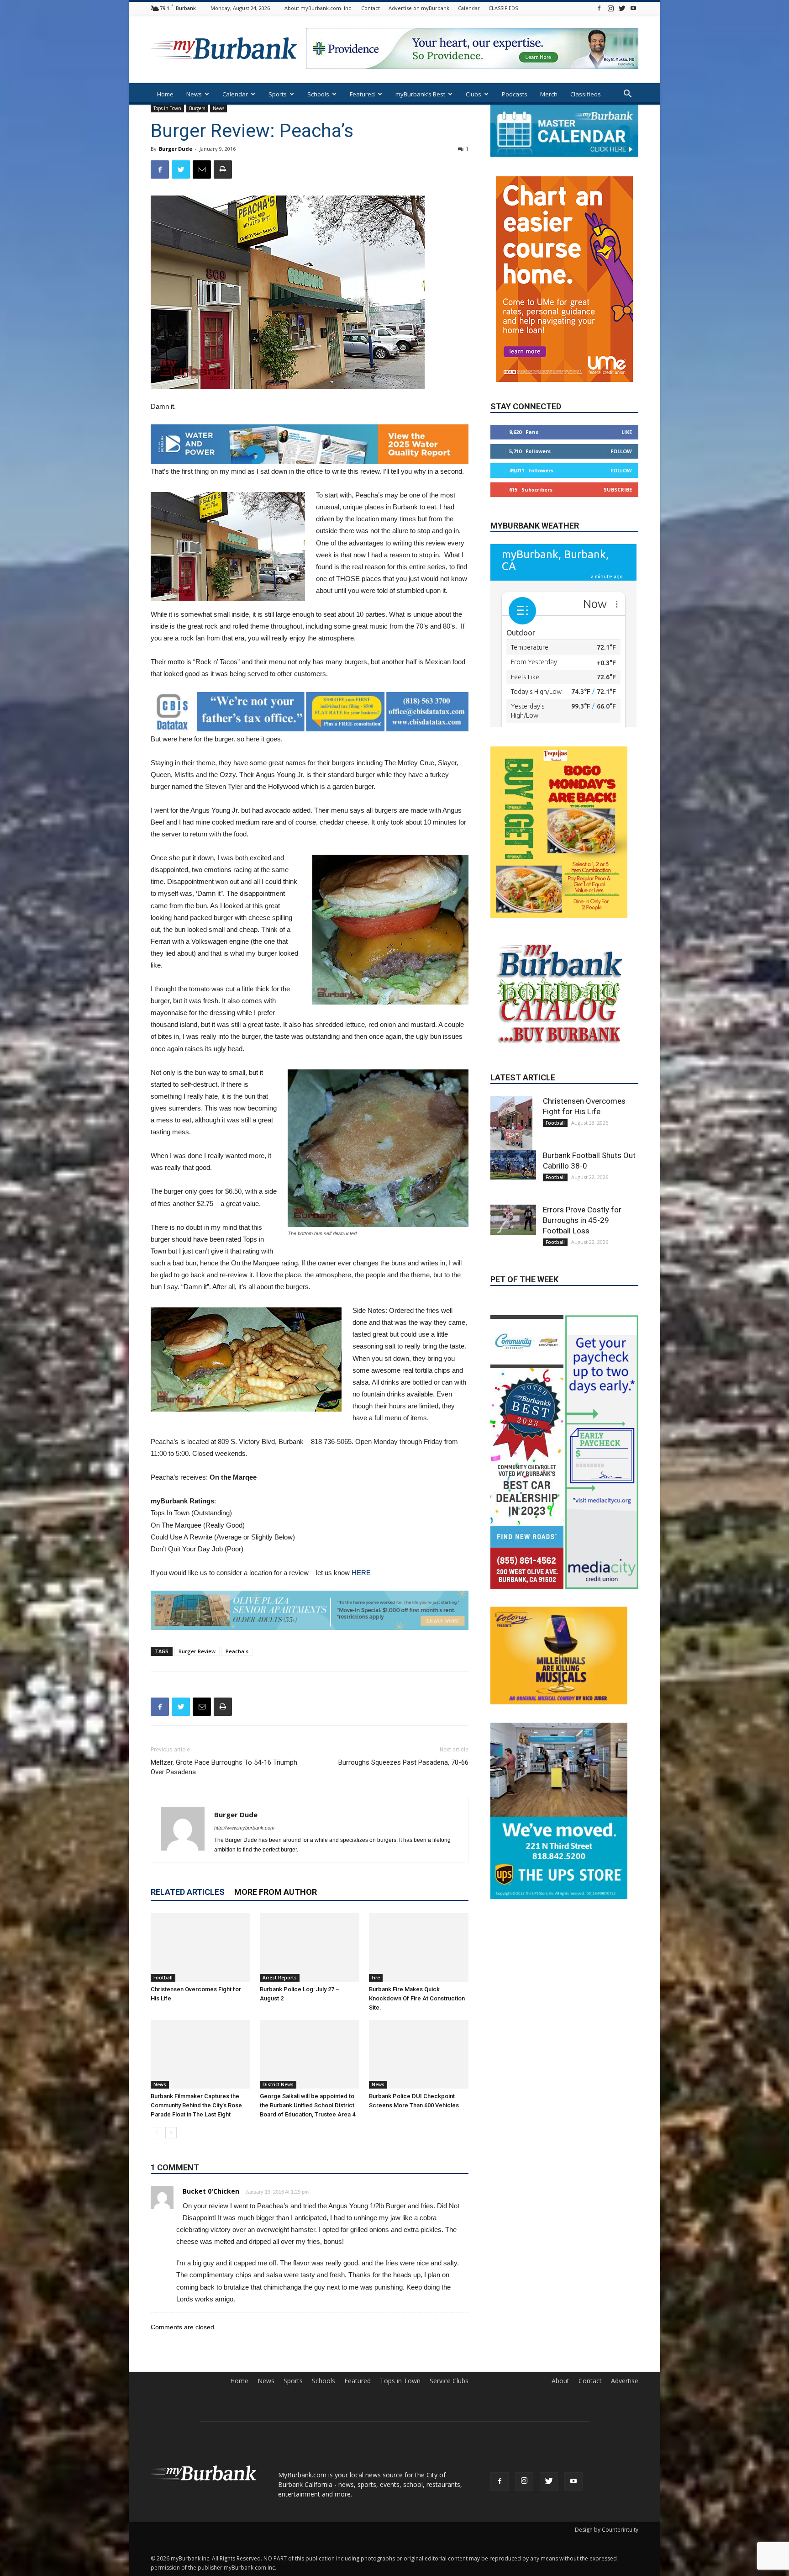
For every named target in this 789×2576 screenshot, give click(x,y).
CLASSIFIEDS (503, 8)
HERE (361, 1573)
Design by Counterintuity (607, 2530)
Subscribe (618, 463)
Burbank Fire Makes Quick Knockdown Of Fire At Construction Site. (417, 1998)
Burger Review (197, 1651)
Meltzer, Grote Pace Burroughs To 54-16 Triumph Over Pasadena (224, 1767)
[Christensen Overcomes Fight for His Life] (200, 1947)
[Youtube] (633, 8)
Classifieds (586, 94)
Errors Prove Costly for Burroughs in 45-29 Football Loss (582, 1193)
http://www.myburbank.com (244, 1828)
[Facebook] (599, 8)
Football (163, 1978)
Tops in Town (167, 108)
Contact (371, 8)
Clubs (473, 94)
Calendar (469, 8)
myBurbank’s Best (420, 94)
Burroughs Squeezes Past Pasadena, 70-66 (403, 1762)
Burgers (197, 108)
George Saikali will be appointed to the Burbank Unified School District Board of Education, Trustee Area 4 (308, 2105)
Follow (621, 424)
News (194, 94)
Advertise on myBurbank (419, 8)
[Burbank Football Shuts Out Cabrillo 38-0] (513, 1138)
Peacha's (237, 1651)
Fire (376, 1978)
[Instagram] (610, 8)
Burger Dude (176, 149)
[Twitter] (622, 8)
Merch (549, 94)
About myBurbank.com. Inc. (318, 8)
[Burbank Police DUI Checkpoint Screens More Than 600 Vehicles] (419, 2054)
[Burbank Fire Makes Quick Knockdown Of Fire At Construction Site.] (419, 1947)
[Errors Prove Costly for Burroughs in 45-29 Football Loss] (513, 1193)
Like (627, 405)
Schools (318, 94)
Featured (362, 94)
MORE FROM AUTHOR (276, 1892)
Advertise (625, 2381)
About (560, 2381)
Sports (278, 94)
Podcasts (515, 94)
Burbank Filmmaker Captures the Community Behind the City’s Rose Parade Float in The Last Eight (196, 2105)
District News (278, 2084)
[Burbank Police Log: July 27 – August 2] (310, 1947)
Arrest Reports (280, 1978)
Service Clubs (449, 2381)
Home (165, 94)
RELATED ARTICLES (188, 1892)
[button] (627, 95)
